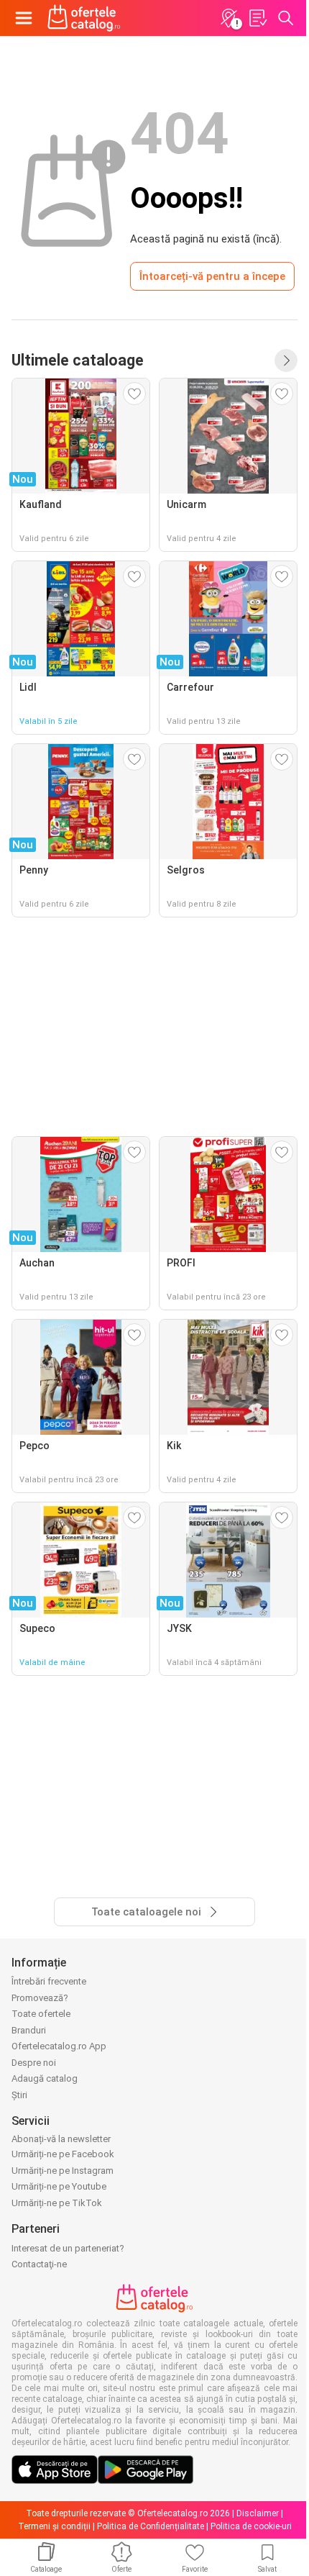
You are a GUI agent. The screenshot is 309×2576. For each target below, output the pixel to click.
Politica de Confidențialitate (151, 2526)
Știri (19, 2095)
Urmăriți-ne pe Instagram (63, 2171)
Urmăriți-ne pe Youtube (59, 2186)
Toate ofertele (41, 2014)
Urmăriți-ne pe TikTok (57, 2203)
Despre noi (34, 2063)
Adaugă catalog (45, 2078)
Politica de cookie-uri (251, 2526)
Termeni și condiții (54, 2526)
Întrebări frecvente (49, 1981)
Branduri (29, 2030)
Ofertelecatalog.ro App (59, 2046)
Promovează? (40, 1998)
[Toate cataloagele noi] (286, 360)
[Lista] (257, 18)
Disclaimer (258, 2513)
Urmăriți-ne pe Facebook (63, 2154)
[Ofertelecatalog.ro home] (84, 18)
